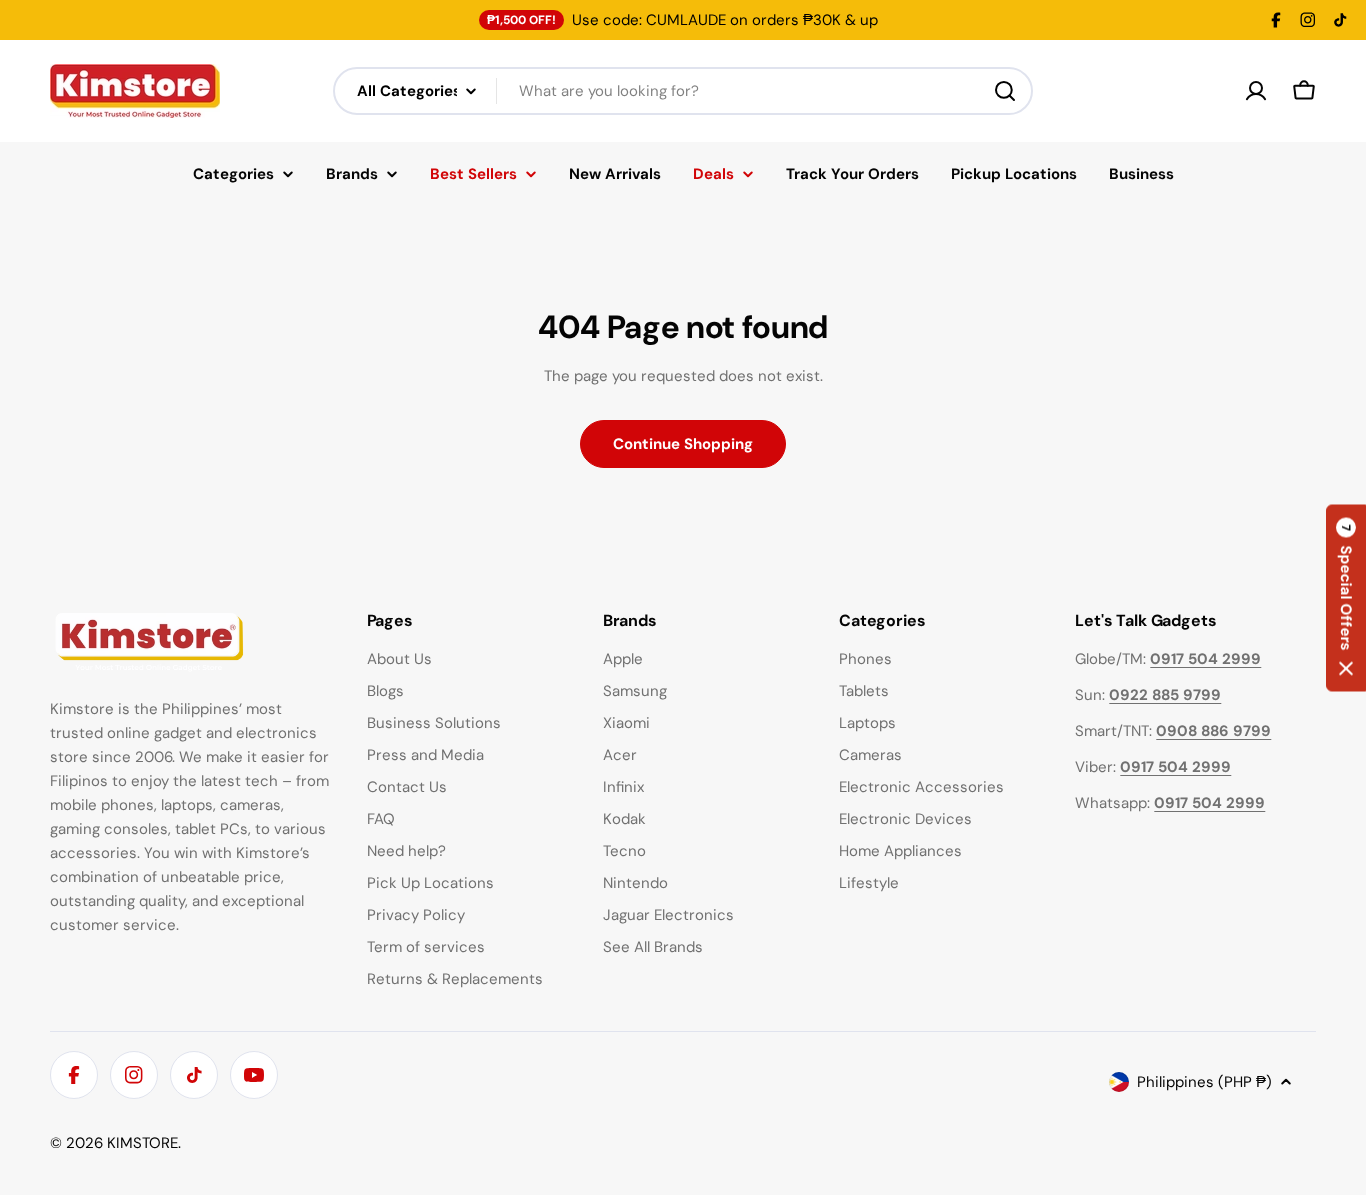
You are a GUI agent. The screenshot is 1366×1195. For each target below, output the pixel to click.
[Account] (1256, 91)
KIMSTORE (142, 1143)
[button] (1346, 597)
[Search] (1005, 91)
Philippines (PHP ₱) (1204, 1082)
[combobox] (683, 91)
